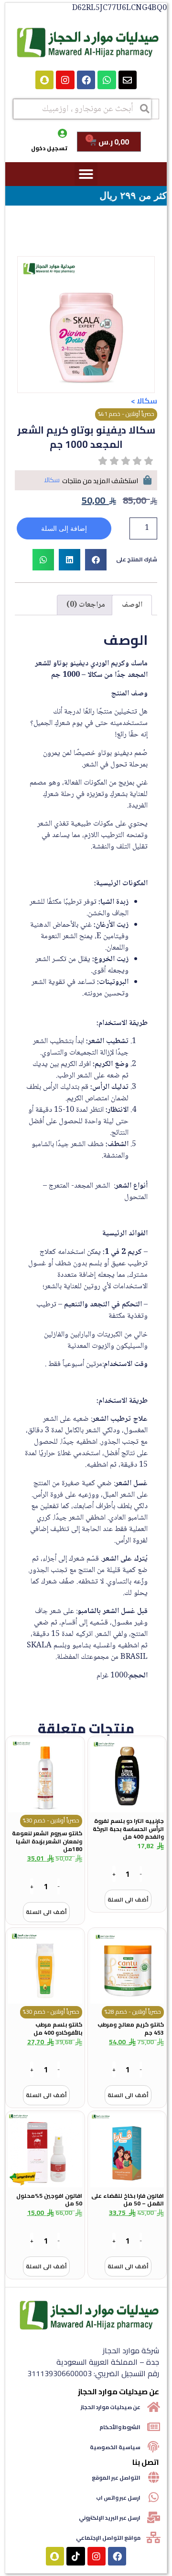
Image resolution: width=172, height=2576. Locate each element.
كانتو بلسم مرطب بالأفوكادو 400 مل (58, 2028)
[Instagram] (65, 80)
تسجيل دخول (49, 148)
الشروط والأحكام (120, 2427)
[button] (86, 174)
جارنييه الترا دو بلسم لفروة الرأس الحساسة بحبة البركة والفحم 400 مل (128, 1829)
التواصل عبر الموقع (116, 2478)
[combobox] (82, 109)
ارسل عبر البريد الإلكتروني (110, 2518)
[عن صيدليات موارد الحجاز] (153, 2407)
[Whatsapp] (107, 80)
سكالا (147, 401)
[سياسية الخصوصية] (153, 2447)
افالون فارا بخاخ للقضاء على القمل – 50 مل (128, 2200)
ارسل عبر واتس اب (118, 2498)
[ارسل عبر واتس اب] (153, 2497)
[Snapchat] (44, 80)
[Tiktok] (75, 2556)
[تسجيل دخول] (63, 134)
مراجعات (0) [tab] (86, 605)
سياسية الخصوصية (115, 2447)
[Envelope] (128, 80)
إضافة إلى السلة (64, 528)
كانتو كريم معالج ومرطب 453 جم (131, 2028)
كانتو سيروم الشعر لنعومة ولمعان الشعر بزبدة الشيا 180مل (47, 1841)
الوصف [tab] (132, 605)
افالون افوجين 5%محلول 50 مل (49, 2200)
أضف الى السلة (128, 1899)
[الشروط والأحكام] (153, 2427)
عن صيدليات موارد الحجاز (111, 2407)
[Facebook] (86, 80)
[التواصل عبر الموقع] (153, 2477)
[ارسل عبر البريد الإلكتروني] (153, 2517)
